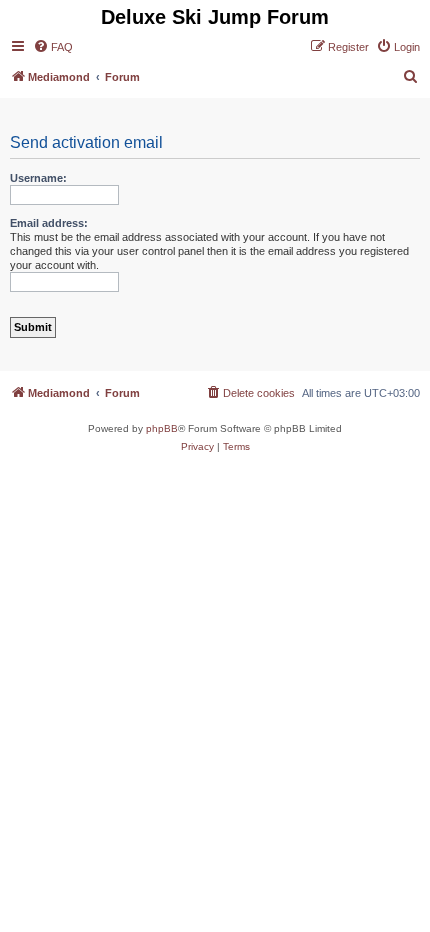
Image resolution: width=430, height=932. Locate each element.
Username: (38, 178)
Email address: (49, 223)
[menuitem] (53, 47)
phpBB (162, 428)
